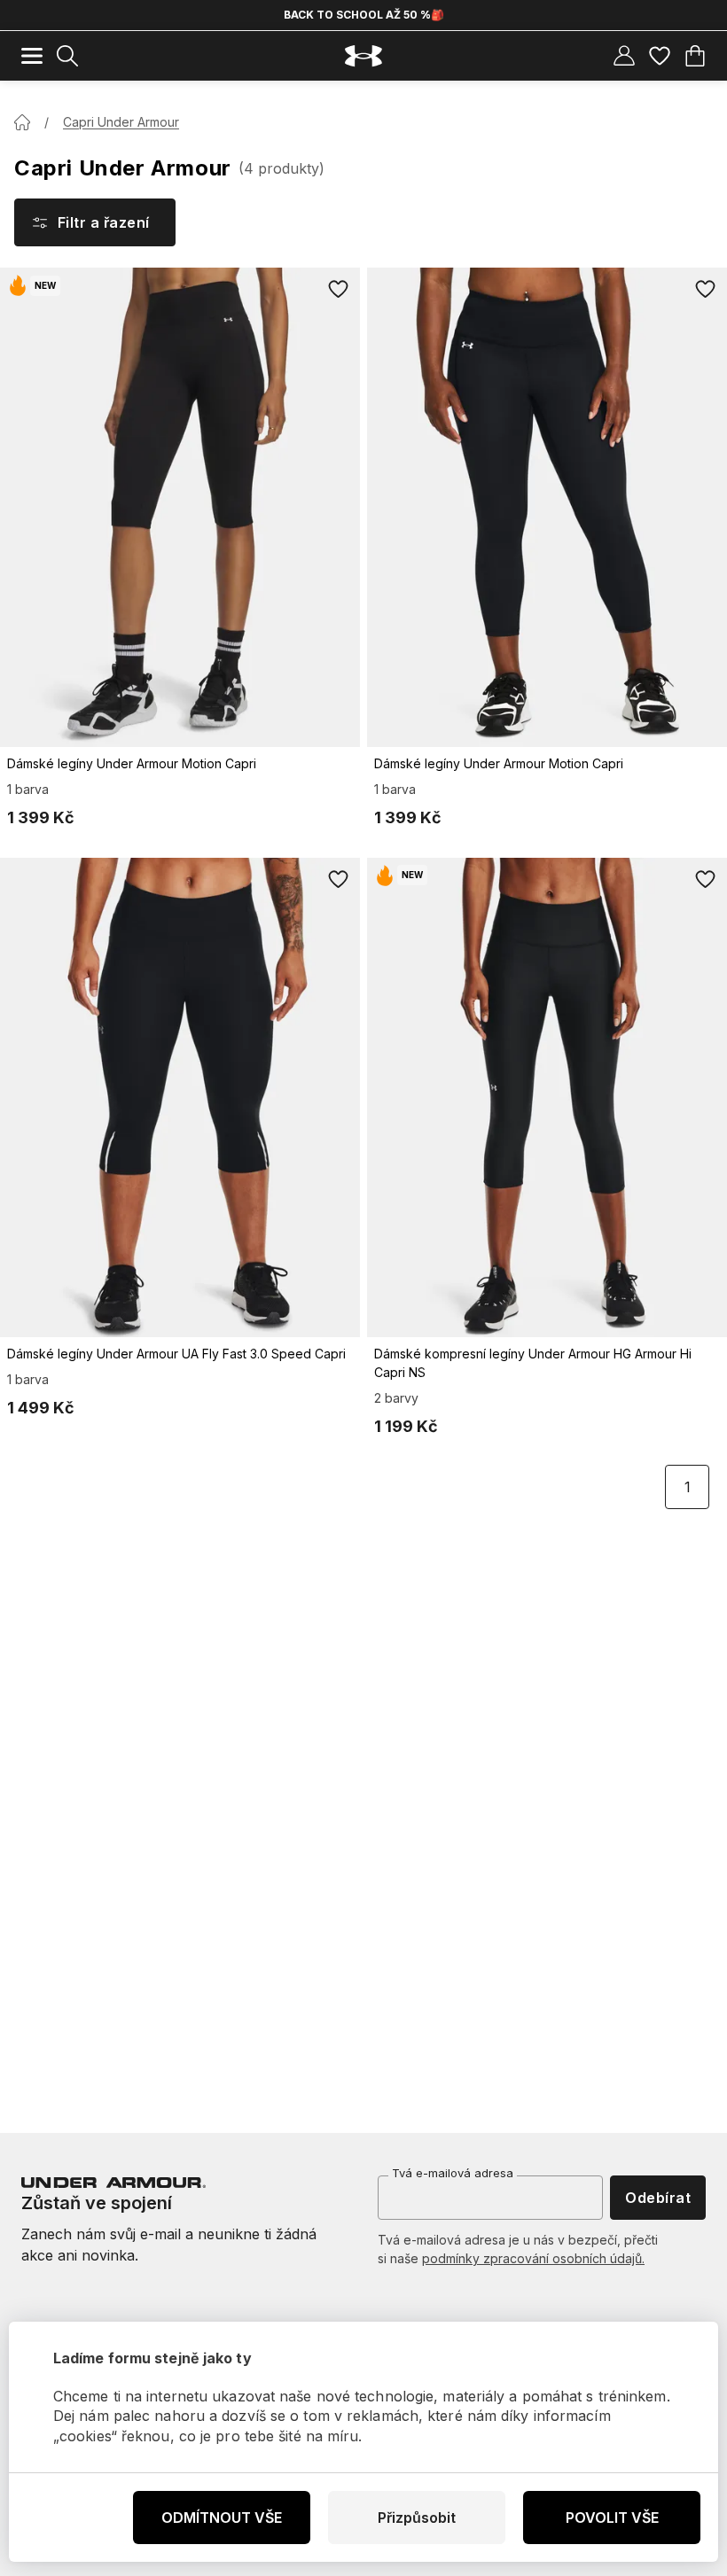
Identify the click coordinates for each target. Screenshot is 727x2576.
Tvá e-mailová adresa (453, 2173)
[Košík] (695, 56)
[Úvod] (22, 122)
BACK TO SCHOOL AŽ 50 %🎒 (364, 15)
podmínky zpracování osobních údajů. (533, 2258)
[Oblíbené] (660, 56)
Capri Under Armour (121, 122)
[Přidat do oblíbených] (339, 289)
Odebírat (658, 2198)
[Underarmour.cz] (363, 56)
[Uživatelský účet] (624, 56)
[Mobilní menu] (32, 56)
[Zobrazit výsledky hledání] (67, 56)
